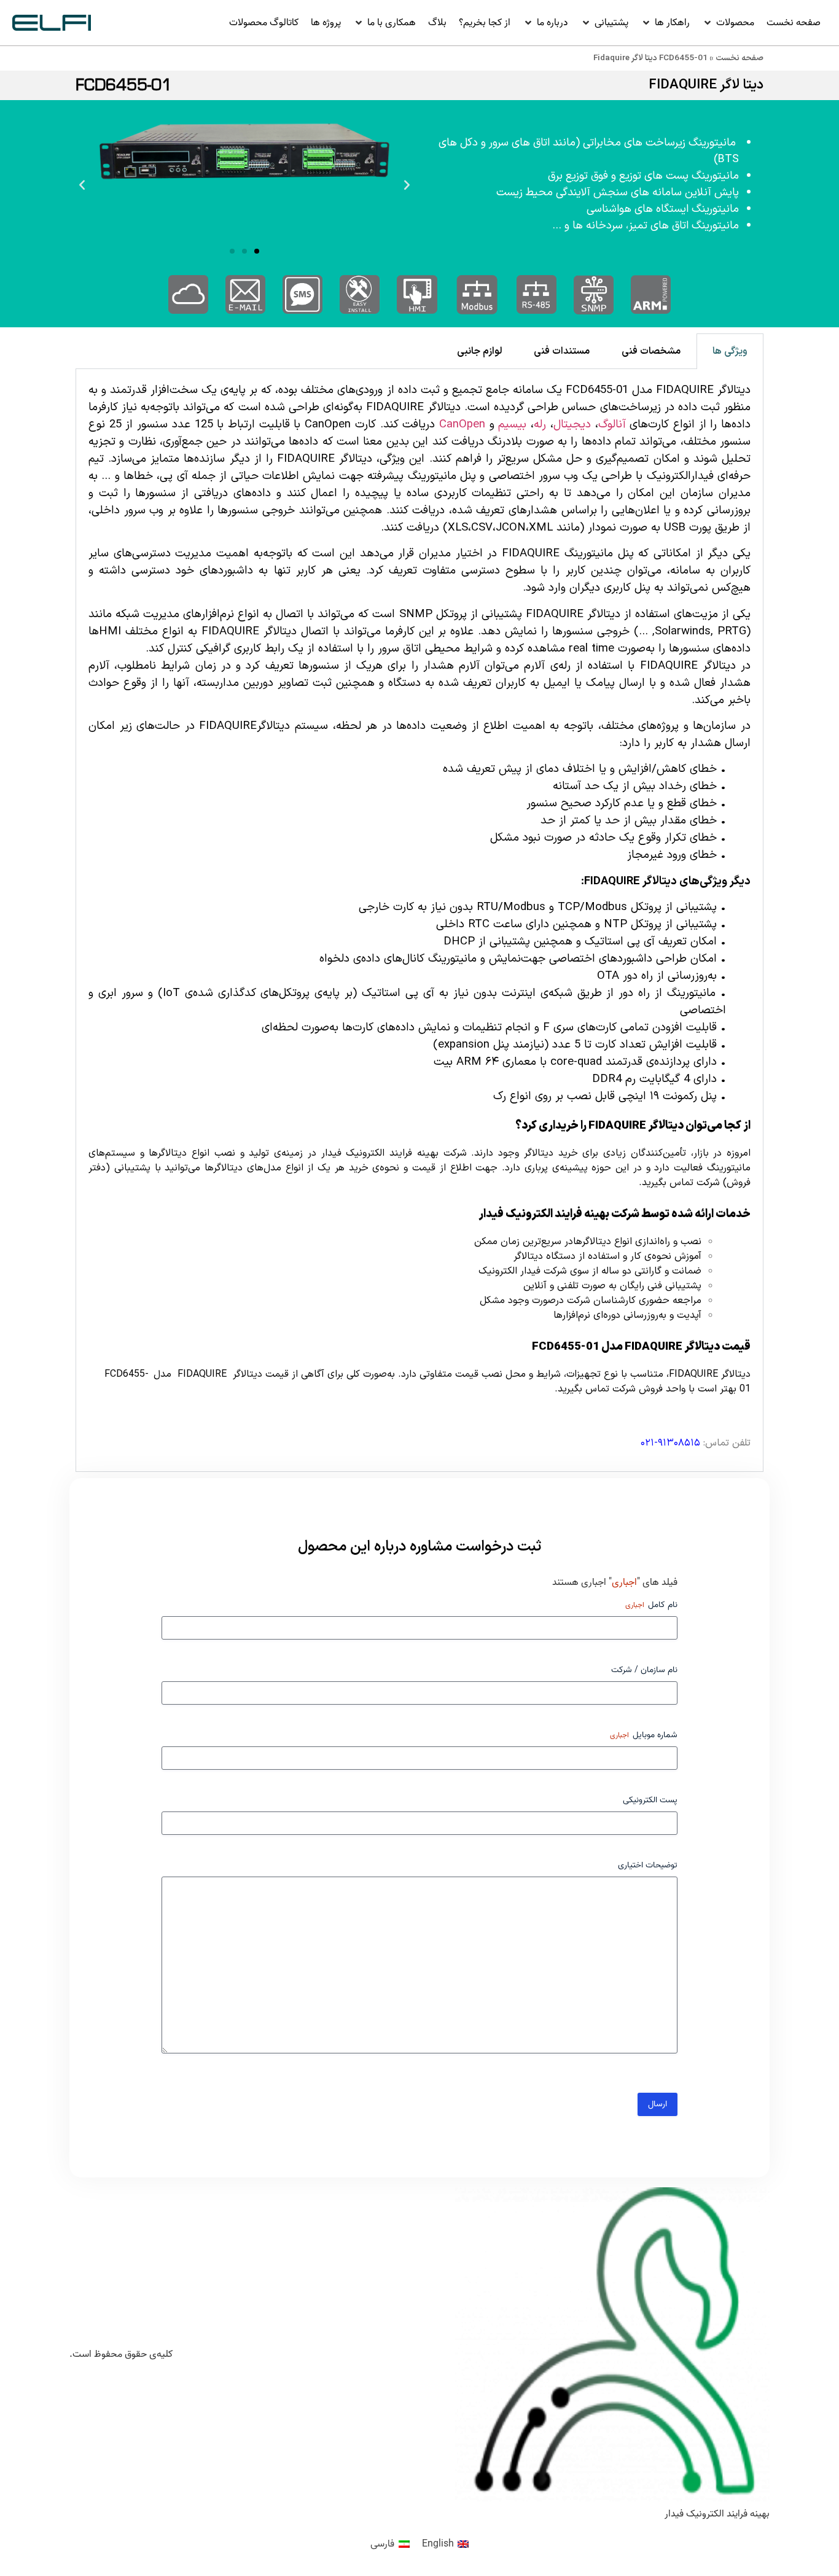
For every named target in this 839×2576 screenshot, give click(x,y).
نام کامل (651, 1605)
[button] (728, 23)
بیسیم (512, 424)
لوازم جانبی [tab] (479, 351)
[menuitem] (445, 2544)
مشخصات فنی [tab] (651, 351)
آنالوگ (612, 424)
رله (540, 424)
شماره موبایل (644, 1735)
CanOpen (462, 424)
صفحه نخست (739, 58)
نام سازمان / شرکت (644, 1670)
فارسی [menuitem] (382, 2544)
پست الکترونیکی (650, 1800)
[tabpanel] (419, 920)
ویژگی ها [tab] (730, 351)
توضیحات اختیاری (648, 1866)
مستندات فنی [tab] (562, 351)
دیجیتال (572, 424)
